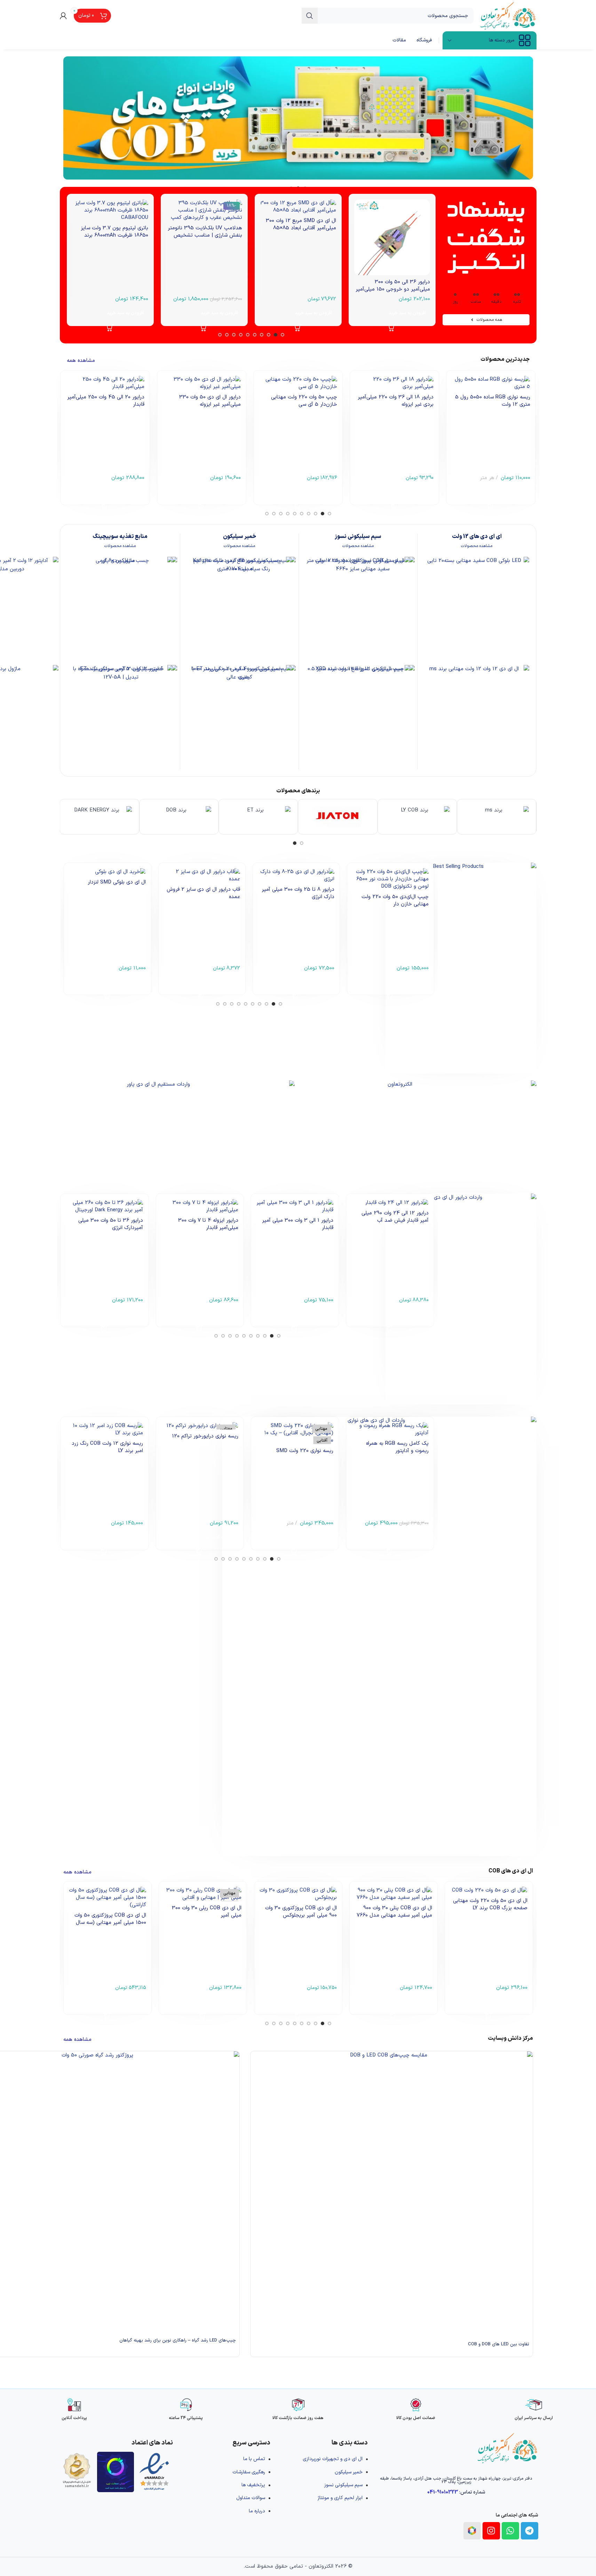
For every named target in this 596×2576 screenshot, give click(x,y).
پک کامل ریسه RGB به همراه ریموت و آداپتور (397, 1447)
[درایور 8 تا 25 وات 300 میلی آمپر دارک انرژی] (296, 875)
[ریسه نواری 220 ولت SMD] (295, 1433)
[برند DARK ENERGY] (100, 817)
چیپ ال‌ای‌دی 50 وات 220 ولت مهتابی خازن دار (395, 901)
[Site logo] (508, 15)
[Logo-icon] (472, 2531)
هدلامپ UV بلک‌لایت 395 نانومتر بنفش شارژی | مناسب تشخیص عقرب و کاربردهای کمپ (205, 235)
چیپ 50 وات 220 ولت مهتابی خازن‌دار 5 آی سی (304, 401)
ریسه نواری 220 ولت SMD (305, 1451)
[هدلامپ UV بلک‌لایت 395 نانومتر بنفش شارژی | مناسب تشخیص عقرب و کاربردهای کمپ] (204, 210)
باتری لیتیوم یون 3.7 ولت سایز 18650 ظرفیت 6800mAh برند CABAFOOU (114, 235)
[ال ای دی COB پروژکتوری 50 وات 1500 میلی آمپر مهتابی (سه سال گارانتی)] (108, 1898)
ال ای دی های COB (511, 1871)
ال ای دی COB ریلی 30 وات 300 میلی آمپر (207, 1912)
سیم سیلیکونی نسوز (358, 537)
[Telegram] (530, 2531)
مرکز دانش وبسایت (510, 2038)
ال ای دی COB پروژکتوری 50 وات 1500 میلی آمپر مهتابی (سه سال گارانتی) (110, 1923)
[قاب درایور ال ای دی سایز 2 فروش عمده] (202, 875)
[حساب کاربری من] (63, 16)
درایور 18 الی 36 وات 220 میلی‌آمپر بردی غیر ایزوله (396, 401)
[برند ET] (258, 817)
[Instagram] (491, 2531)
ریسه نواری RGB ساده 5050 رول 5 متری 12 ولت (493, 401)
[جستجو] (310, 16)
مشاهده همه (81, 361)
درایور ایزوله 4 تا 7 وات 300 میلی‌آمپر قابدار (208, 1224)
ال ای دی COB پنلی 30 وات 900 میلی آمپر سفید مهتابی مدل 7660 (394, 1912)
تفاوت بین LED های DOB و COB (499, 2344)
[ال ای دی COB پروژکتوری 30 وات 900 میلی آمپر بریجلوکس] (298, 1894)
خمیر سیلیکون (240, 537)
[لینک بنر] (298, 118)
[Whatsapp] (510, 2531)
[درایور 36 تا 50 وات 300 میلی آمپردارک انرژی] (104, 1206)
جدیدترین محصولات (505, 359)
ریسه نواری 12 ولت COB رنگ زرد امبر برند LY (107, 1447)
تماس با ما (254, 2459)
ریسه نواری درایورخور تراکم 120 (205, 1436)
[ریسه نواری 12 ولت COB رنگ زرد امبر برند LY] (104, 1429)
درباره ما (257, 2511)
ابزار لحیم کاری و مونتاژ (340, 2498)
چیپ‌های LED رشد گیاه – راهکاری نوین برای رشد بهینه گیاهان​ (178, 2340)
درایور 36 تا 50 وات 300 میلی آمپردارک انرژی (111, 1224)
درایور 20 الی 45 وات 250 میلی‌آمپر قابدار (106, 401)
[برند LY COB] (417, 817)
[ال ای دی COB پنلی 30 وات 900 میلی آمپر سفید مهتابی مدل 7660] (394, 1894)
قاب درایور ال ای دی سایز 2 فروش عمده (203, 893)
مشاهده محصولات (477, 546)
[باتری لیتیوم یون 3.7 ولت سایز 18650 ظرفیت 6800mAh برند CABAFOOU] (110, 210)
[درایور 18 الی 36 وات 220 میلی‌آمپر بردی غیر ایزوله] (394, 383)
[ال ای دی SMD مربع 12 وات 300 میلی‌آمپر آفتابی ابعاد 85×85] (298, 207)
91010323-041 (443, 2492)
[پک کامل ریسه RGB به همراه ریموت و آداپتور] (390, 1429)
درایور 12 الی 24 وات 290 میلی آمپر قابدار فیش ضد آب (395, 1217)
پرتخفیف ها (253, 2485)
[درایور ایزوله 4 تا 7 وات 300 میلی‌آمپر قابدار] (200, 1206)
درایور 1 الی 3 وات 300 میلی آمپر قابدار (298, 1224)
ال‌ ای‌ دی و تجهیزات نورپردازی (333, 2459)
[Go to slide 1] (302, 843)
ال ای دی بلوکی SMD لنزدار (117, 882)
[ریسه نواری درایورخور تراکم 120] (200, 1426)
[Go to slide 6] (248, 335)
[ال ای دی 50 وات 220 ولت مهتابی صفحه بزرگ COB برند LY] (489, 1890)
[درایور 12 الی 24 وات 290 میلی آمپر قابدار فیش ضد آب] (390, 1203)
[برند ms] (496, 817)
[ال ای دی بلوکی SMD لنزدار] (107, 872)
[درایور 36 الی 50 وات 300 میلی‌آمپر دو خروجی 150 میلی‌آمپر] (392, 237)
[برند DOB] (179, 817)
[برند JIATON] (338, 817)
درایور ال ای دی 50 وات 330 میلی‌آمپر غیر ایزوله (210, 401)
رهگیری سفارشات (249, 2472)
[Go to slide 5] (255, 335)
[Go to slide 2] (295, 843)
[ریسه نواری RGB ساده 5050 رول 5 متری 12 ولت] (491, 383)
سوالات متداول (251, 2498)
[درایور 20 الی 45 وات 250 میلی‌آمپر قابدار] (105, 383)
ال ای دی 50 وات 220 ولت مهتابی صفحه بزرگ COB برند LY (490, 1904)
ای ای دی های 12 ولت (477, 537)
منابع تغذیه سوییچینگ (120, 537)
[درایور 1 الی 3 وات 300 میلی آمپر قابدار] (295, 1206)
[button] (392, 313)
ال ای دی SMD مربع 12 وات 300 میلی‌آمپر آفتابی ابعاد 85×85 (301, 224)
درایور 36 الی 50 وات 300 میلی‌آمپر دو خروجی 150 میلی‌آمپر (393, 286)
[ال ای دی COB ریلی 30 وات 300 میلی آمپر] (203, 1894)
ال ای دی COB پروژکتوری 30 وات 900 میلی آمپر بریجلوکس (301, 1912)
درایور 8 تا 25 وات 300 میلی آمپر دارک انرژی (298, 893)
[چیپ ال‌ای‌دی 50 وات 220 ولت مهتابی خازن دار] (391, 879)
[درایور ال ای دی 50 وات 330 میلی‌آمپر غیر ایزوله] (202, 383)
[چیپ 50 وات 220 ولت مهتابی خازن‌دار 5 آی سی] (298, 383)
